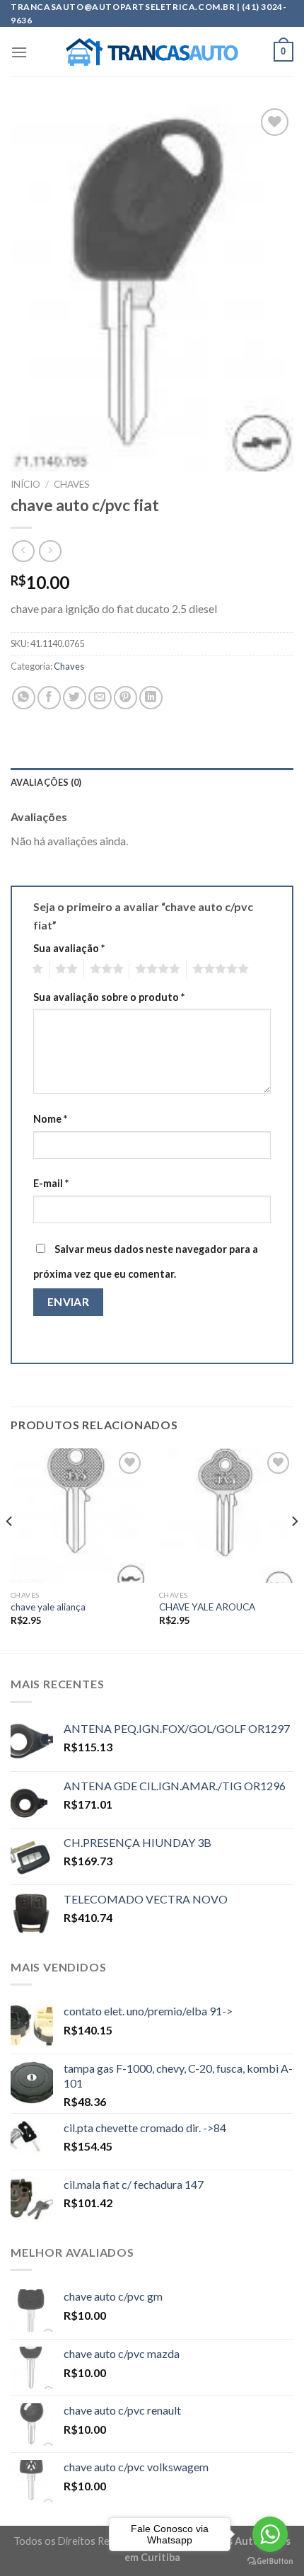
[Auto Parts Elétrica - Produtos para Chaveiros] (152, 52)
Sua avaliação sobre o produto (109, 997)
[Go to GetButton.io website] (270, 2561)
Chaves (72, 484)
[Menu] (19, 52)
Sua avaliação (69, 948)
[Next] (294, 1550)
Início (25, 484)
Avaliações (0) (46, 782)
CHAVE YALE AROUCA (207, 1607)
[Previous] (10, 1550)
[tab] (152, 782)
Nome (50, 1119)
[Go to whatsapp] (270, 2534)
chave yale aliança (48, 1607)
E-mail (51, 1183)
